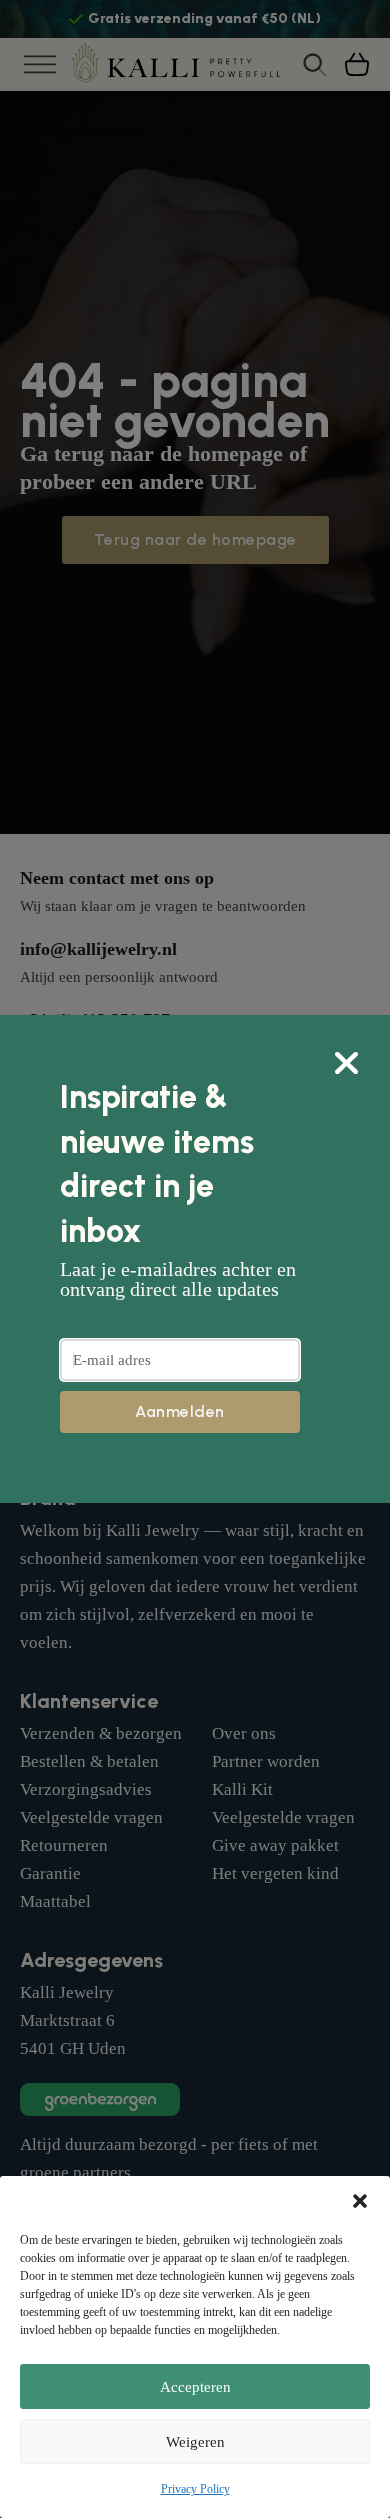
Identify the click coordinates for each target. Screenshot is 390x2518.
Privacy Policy (195, 2489)
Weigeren (195, 2442)
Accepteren (195, 2387)
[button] (360, 2201)
